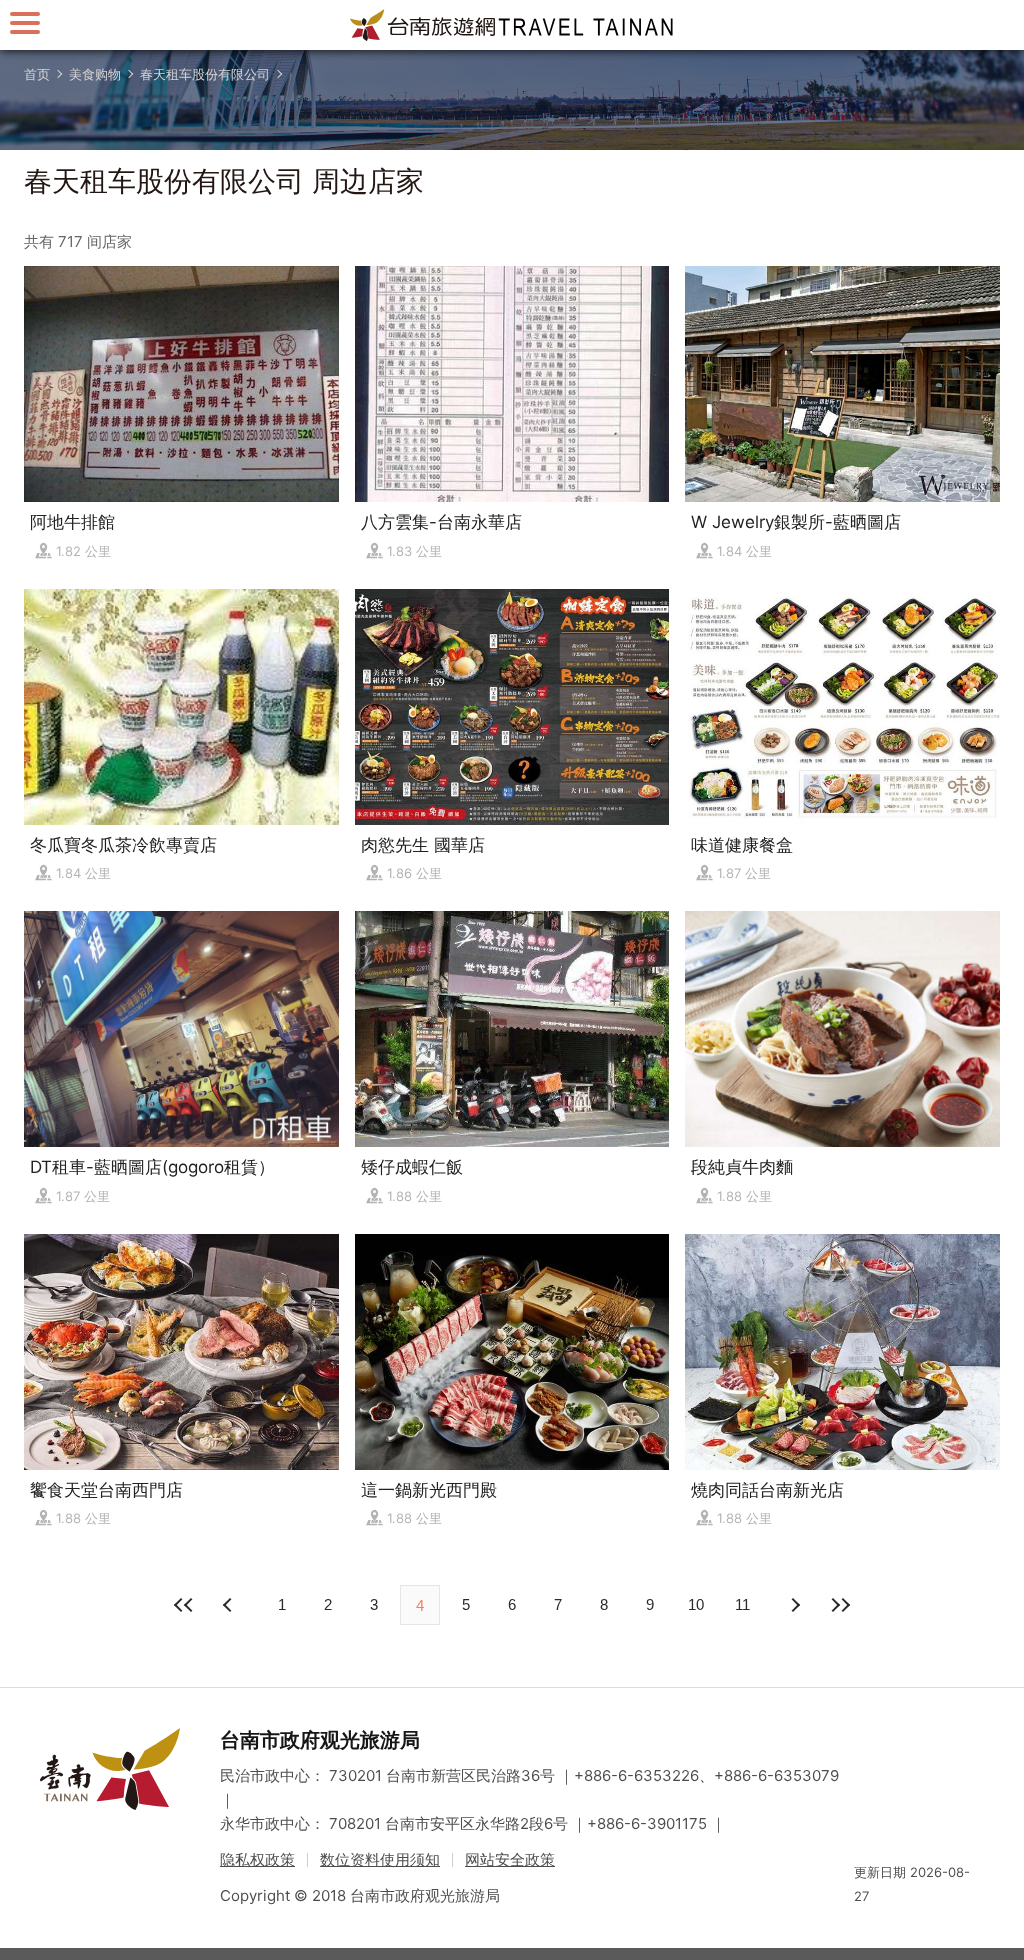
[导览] (25, 22)
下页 (230, 1605)
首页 (37, 74)
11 (742, 1604)
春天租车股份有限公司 (205, 74)
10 (696, 1604)
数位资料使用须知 (380, 1859)
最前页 (184, 1605)
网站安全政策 (510, 1859)
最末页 (840, 1605)
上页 (794, 1605)
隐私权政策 (257, 1859)
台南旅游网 (512, 25)
